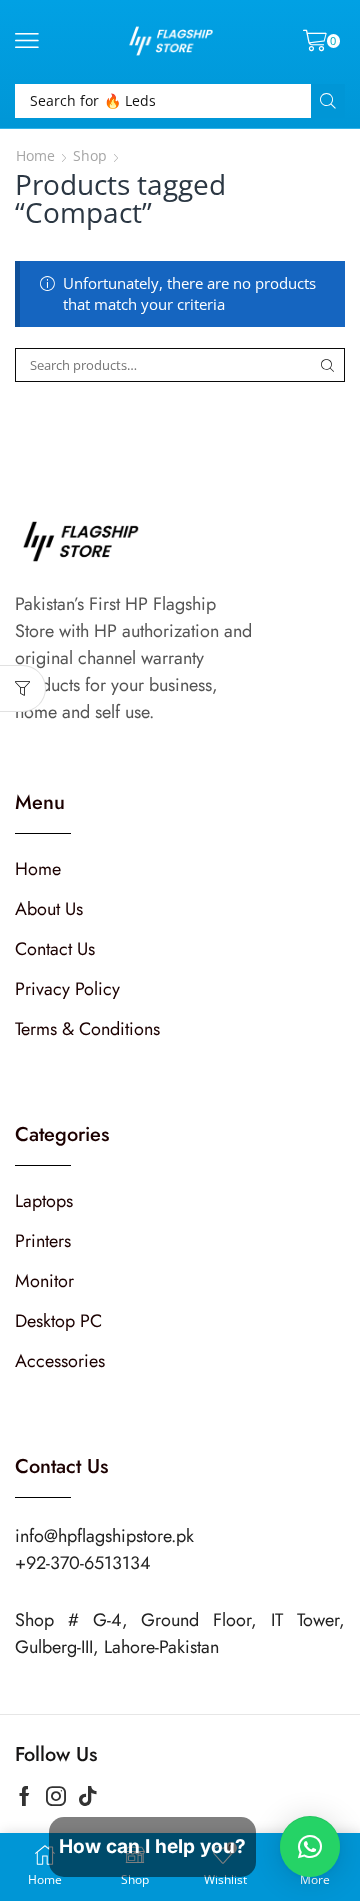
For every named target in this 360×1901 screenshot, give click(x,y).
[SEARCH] (328, 365)
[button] (27, 41)
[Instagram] (56, 1796)
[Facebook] (24, 1796)
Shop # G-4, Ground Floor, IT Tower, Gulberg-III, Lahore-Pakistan (180, 1633)
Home (35, 155)
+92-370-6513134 (83, 1563)
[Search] (328, 101)
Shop (90, 155)
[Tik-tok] (88, 1796)
